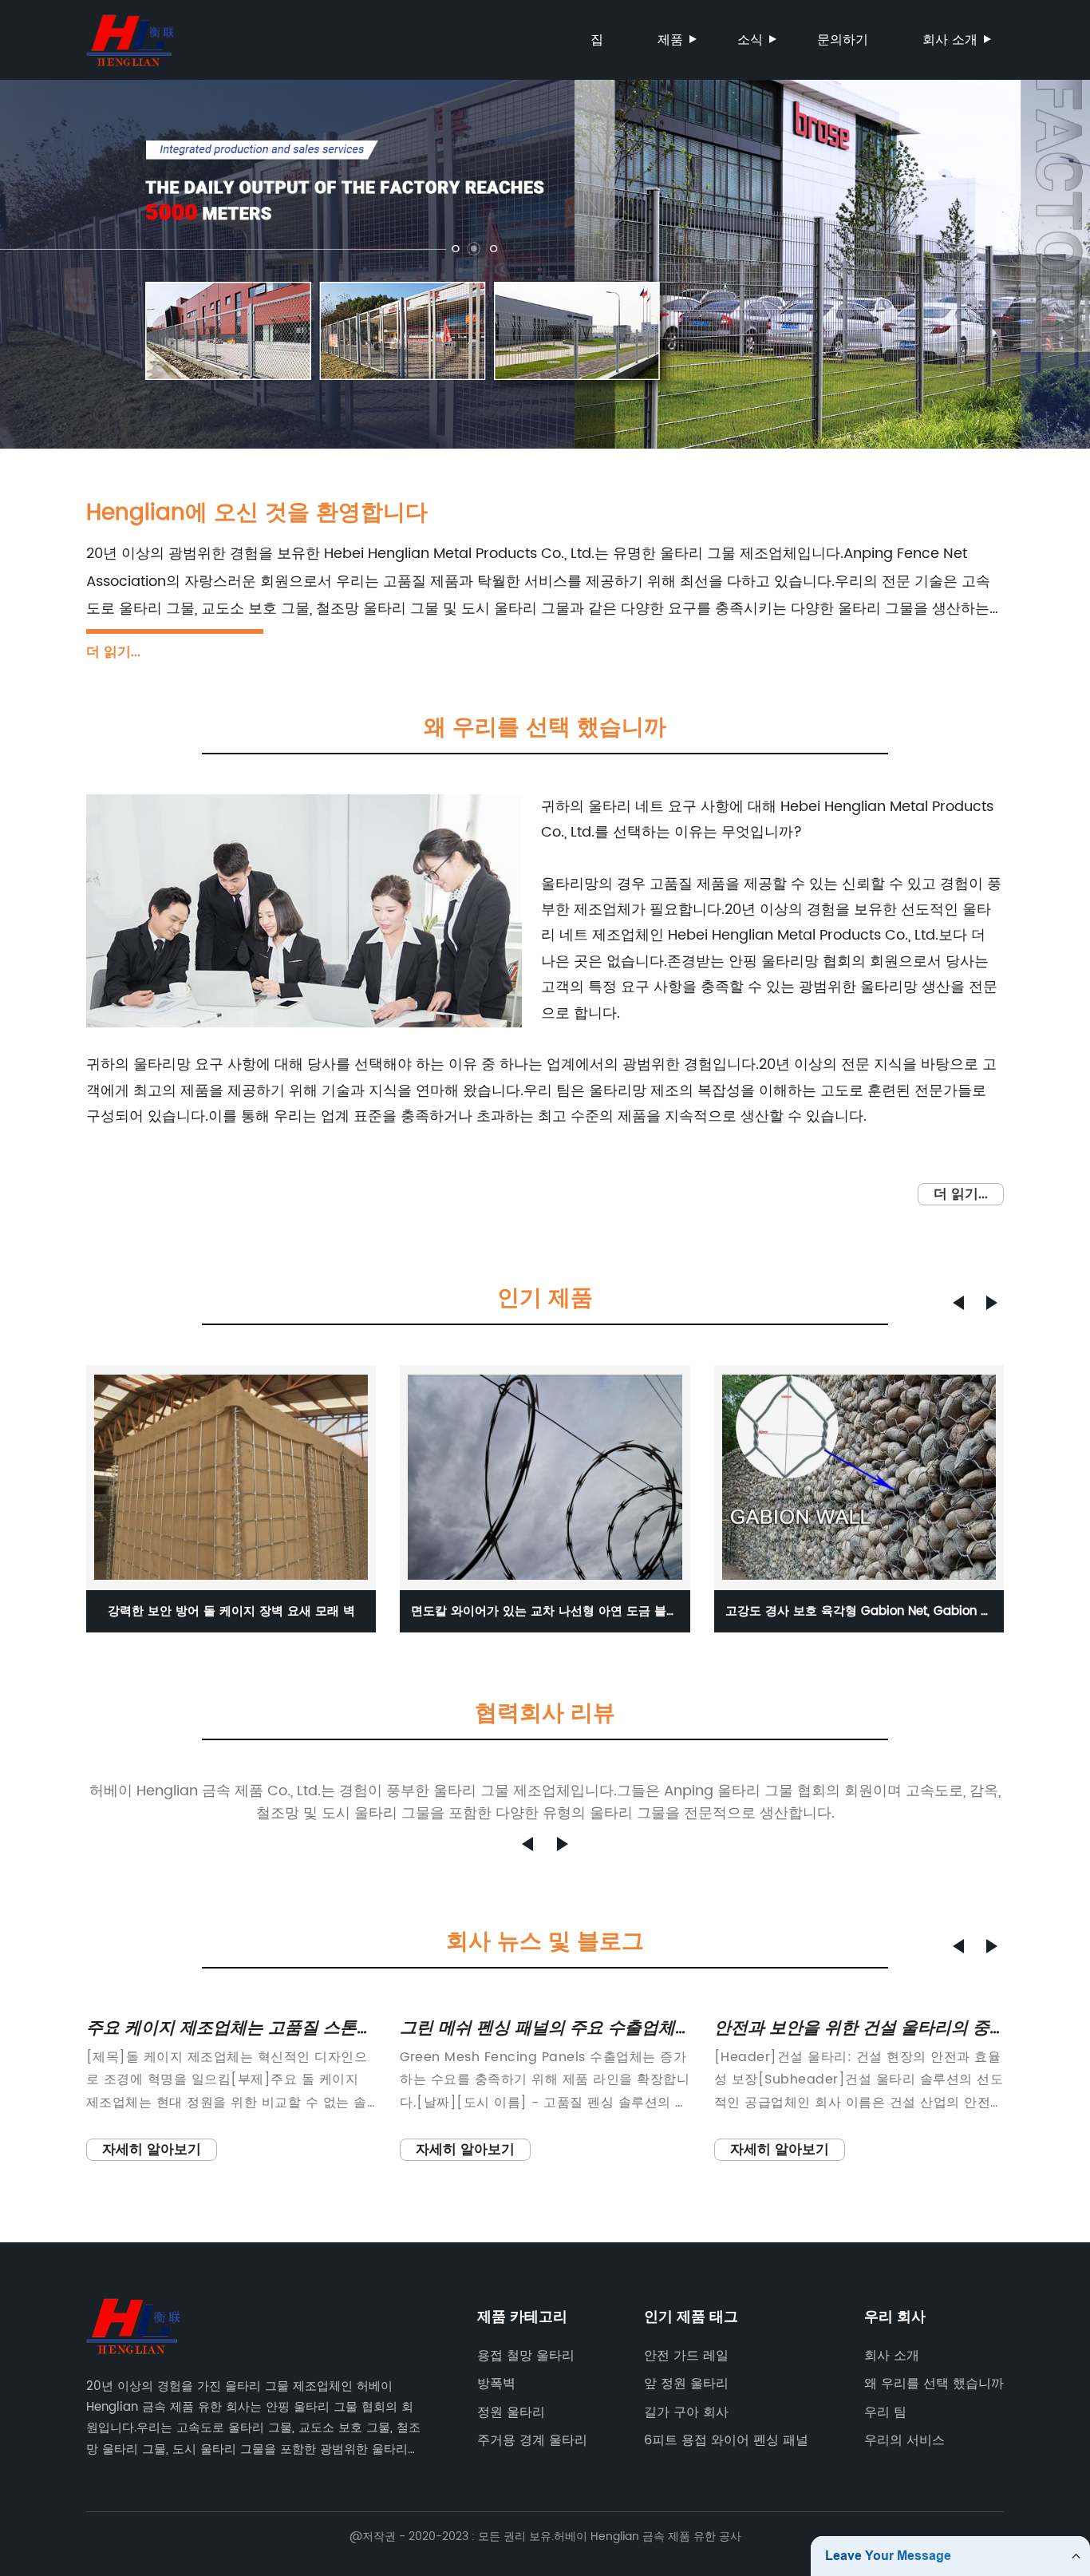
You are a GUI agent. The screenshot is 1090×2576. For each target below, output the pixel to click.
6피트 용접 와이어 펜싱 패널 (726, 2440)
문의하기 (843, 40)
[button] (958, 1303)
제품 (670, 40)
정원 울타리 (511, 2412)
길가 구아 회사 (686, 2412)
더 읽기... (113, 652)
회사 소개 (950, 40)
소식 (750, 40)
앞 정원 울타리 (686, 2384)
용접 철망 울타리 (526, 2356)
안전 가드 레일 (686, 2356)
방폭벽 (496, 2384)
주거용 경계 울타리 (532, 2440)
